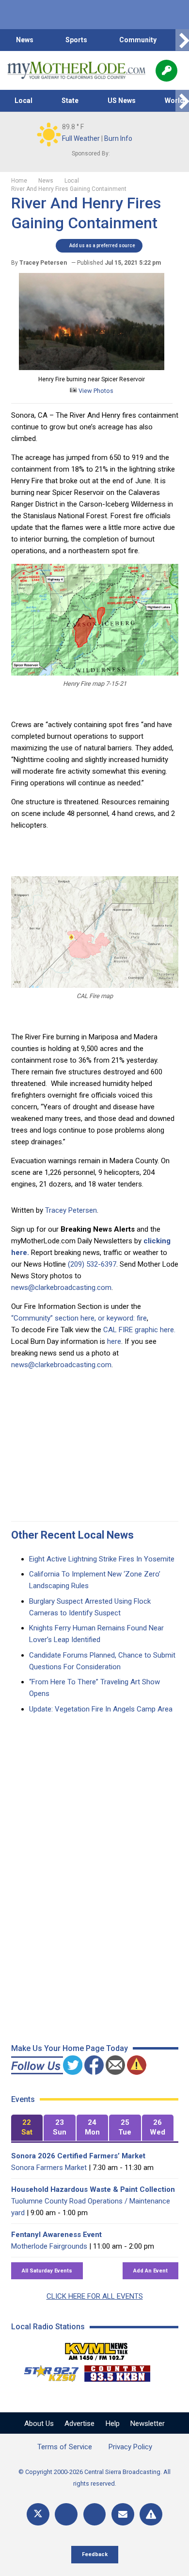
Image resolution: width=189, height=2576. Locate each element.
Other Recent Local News (72, 1535)
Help (113, 2423)
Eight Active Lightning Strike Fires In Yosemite (102, 1559)
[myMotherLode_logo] (76, 70)
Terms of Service (65, 2447)
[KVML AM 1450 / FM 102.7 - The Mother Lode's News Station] (96, 2349)
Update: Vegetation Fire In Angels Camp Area (101, 1709)
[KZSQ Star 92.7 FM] (47, 2371)
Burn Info (118, 138)
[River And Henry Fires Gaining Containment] (92, 368)
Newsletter (148, 2423)
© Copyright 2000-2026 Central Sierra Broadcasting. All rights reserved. (94, 2478)
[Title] (151, 2515)
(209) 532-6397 (92, 1264)
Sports (76, 40)
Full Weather (81, 138)
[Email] (123, 2515)
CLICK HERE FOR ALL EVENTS (95, 2296)
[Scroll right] (182, 40)
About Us (39, 2423)
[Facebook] (66, 2515)
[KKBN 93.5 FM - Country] (117, 2371)
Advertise (79, 2423)
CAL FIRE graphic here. (139, 1330)
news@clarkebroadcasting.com (61, 1288)
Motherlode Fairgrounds (49, 2246)
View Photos (95, 391)
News (25, 40)
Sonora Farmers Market (49, 2168)
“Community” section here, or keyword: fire (79, 1318)
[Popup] (166, 71)
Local (24, 101)
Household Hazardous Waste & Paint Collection (93, 2189)
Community (138, 40)
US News (122, 101)
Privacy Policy (130, 2447)
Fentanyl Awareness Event (56, 2235)
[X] (38, 2515)
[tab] (27, 2128)
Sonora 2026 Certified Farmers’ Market (78, 2156)
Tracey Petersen (71, 1210)
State (70, 101)
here (114, 1341)
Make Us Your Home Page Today (70, 2048)
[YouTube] (95, 2515)
